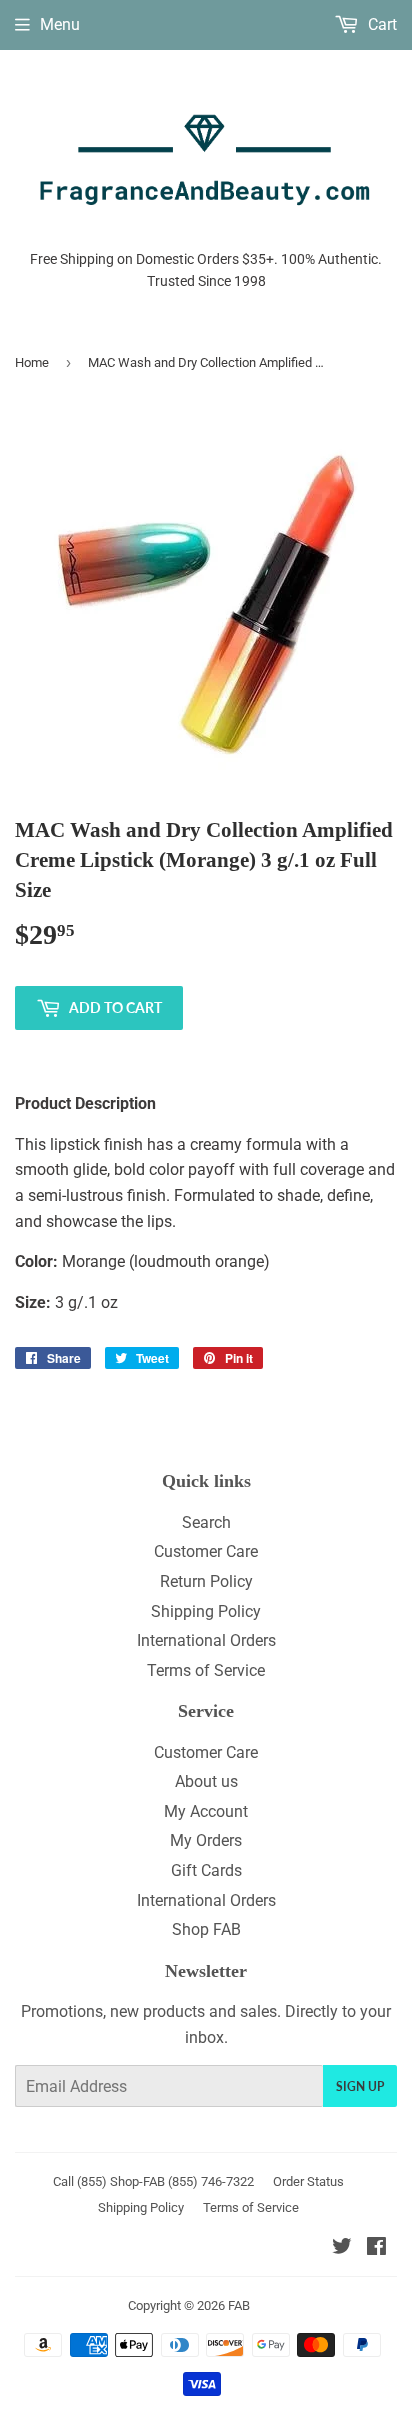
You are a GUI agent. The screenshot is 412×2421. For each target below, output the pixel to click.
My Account (206, 1811)
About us (206, 1781)
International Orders (206, 1640)
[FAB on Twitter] (342, 2248)
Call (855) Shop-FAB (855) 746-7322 (153, 2181)
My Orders (206, 1840)
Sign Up (360, 2086)
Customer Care (206, 1551)
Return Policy (206, 1581)
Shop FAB (206, 1929)
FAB (239, 2305)
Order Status (308, 2181)
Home (32, 362)
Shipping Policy (206, 1611)
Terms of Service (206, 1670)
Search (206, 1522)
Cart (380, 24)
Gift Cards (206, 1870)
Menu (60, 24)
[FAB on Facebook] (376, 2248)
